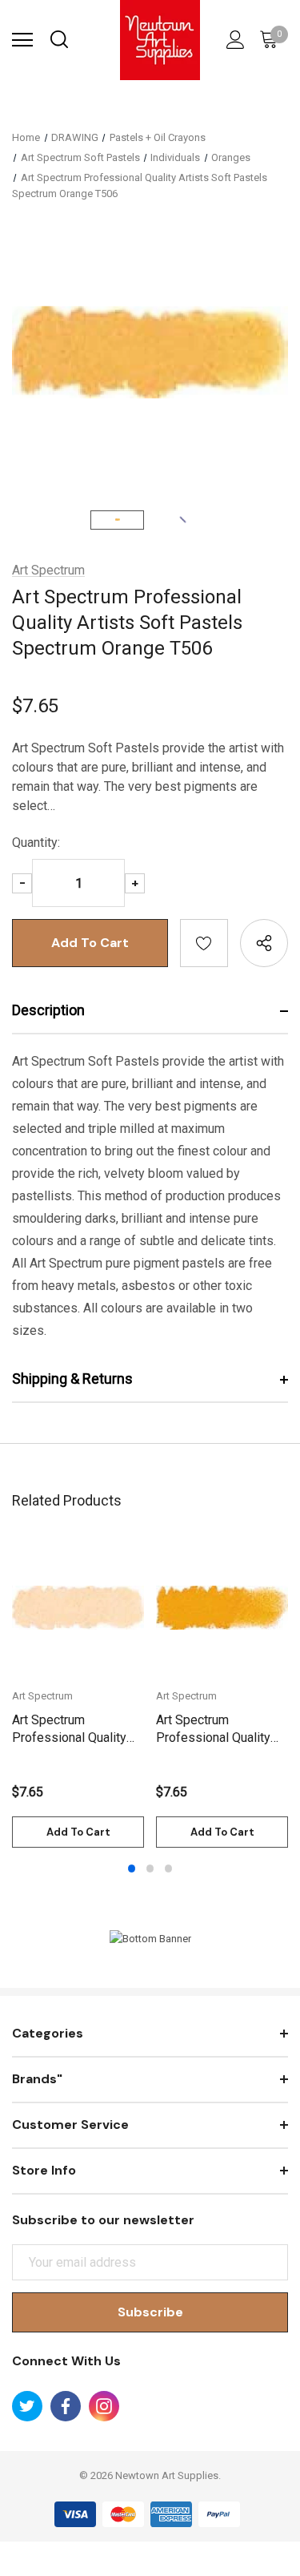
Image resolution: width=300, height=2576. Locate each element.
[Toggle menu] (22, 40)
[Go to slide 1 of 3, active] (132, 1869)
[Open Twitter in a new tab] (27, 2406)
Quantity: (36, 843)
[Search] (58, 40)
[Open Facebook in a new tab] (66, 2406)
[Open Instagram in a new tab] (104, 2406)
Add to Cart (78, 1832)
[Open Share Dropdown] (264, 943)
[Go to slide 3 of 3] (169, 1869)
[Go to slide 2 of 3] (150, 1869)
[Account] (233, 40)
